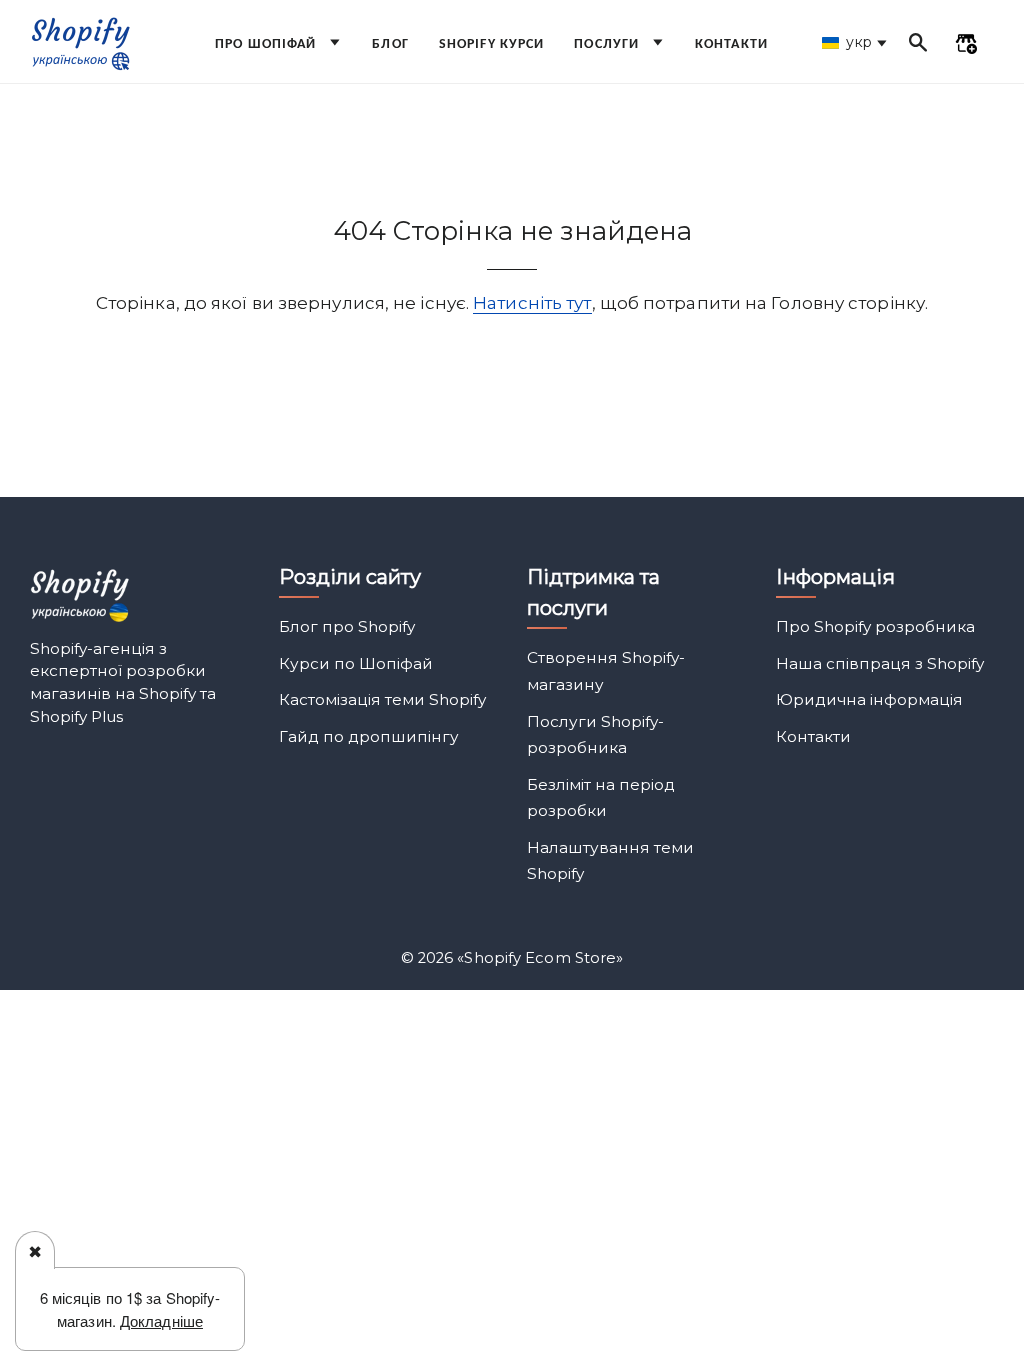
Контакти (731, 44)
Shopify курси (492, 44)
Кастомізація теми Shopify (382, 699)
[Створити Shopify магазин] (965, 45)
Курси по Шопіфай (356, 663)
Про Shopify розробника (875, 626)
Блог (390, 44)
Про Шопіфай (267, 44)
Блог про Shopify (347, 626)
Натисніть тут (532, 303)
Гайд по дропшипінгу (369, 736)
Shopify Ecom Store (540, 958)
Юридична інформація (869, 699)
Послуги (608, 44)
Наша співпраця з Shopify (880, 663)
